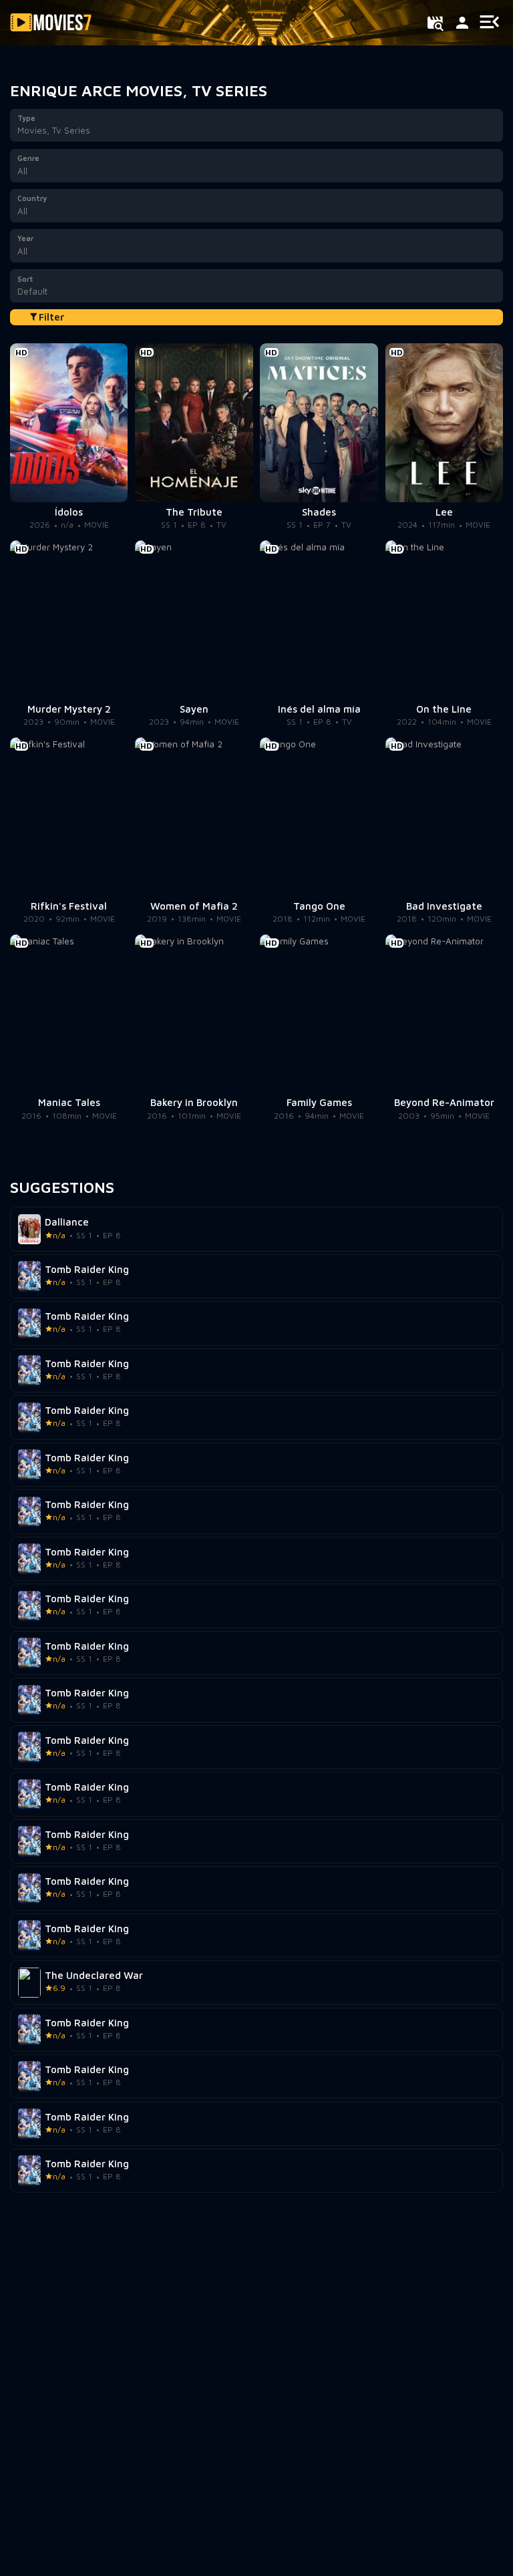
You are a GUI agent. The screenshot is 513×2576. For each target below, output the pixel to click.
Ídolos (69, 512)
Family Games (319, 1103)
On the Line (444, 709)
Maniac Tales (69, 1103)
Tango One (319, 906)
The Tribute (194, 512)
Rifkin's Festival (69, 906)
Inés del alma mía (319, 709)
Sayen (194, 709)
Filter (52, 317)
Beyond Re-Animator (444, 1103)
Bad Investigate (444, 906)
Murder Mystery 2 (69, 709)
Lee (444, 512)
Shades (319, 512)
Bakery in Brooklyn (194, 1103)
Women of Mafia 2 (194, 906)
